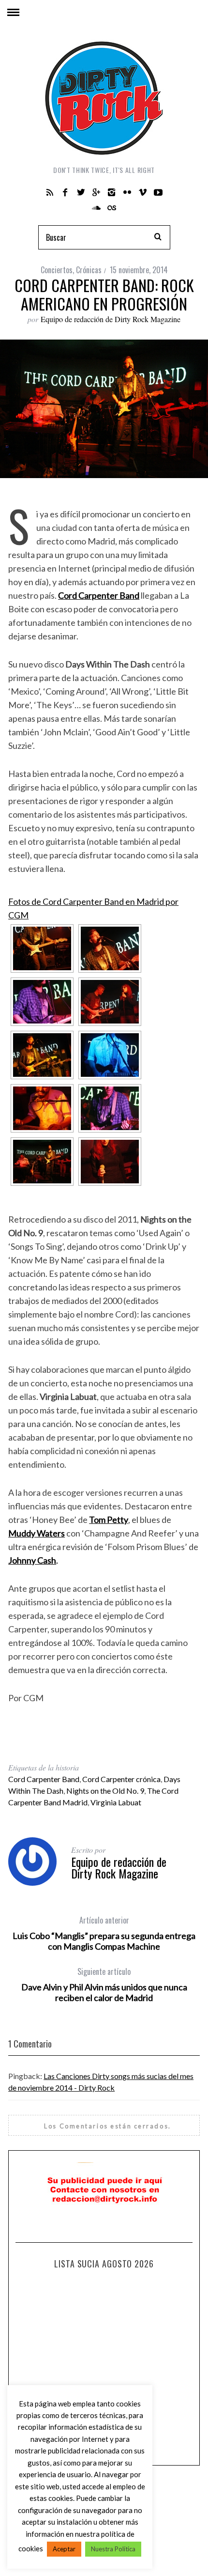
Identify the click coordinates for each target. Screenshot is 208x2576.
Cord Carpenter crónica (121, 1779)
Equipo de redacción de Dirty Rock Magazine (111, 319)
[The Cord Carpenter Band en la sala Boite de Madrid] (42, 948)
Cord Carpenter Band (44, 1779)
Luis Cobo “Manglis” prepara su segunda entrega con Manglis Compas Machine (104, 1933)
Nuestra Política (113, 2549)
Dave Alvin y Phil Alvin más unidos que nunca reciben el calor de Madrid (104, 1985)
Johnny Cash (32, 1560)
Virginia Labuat (116, 1802)
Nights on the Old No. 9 (105, 1791)
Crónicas (89, 270)
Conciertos (57, 270)
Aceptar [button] (64, 2549)
